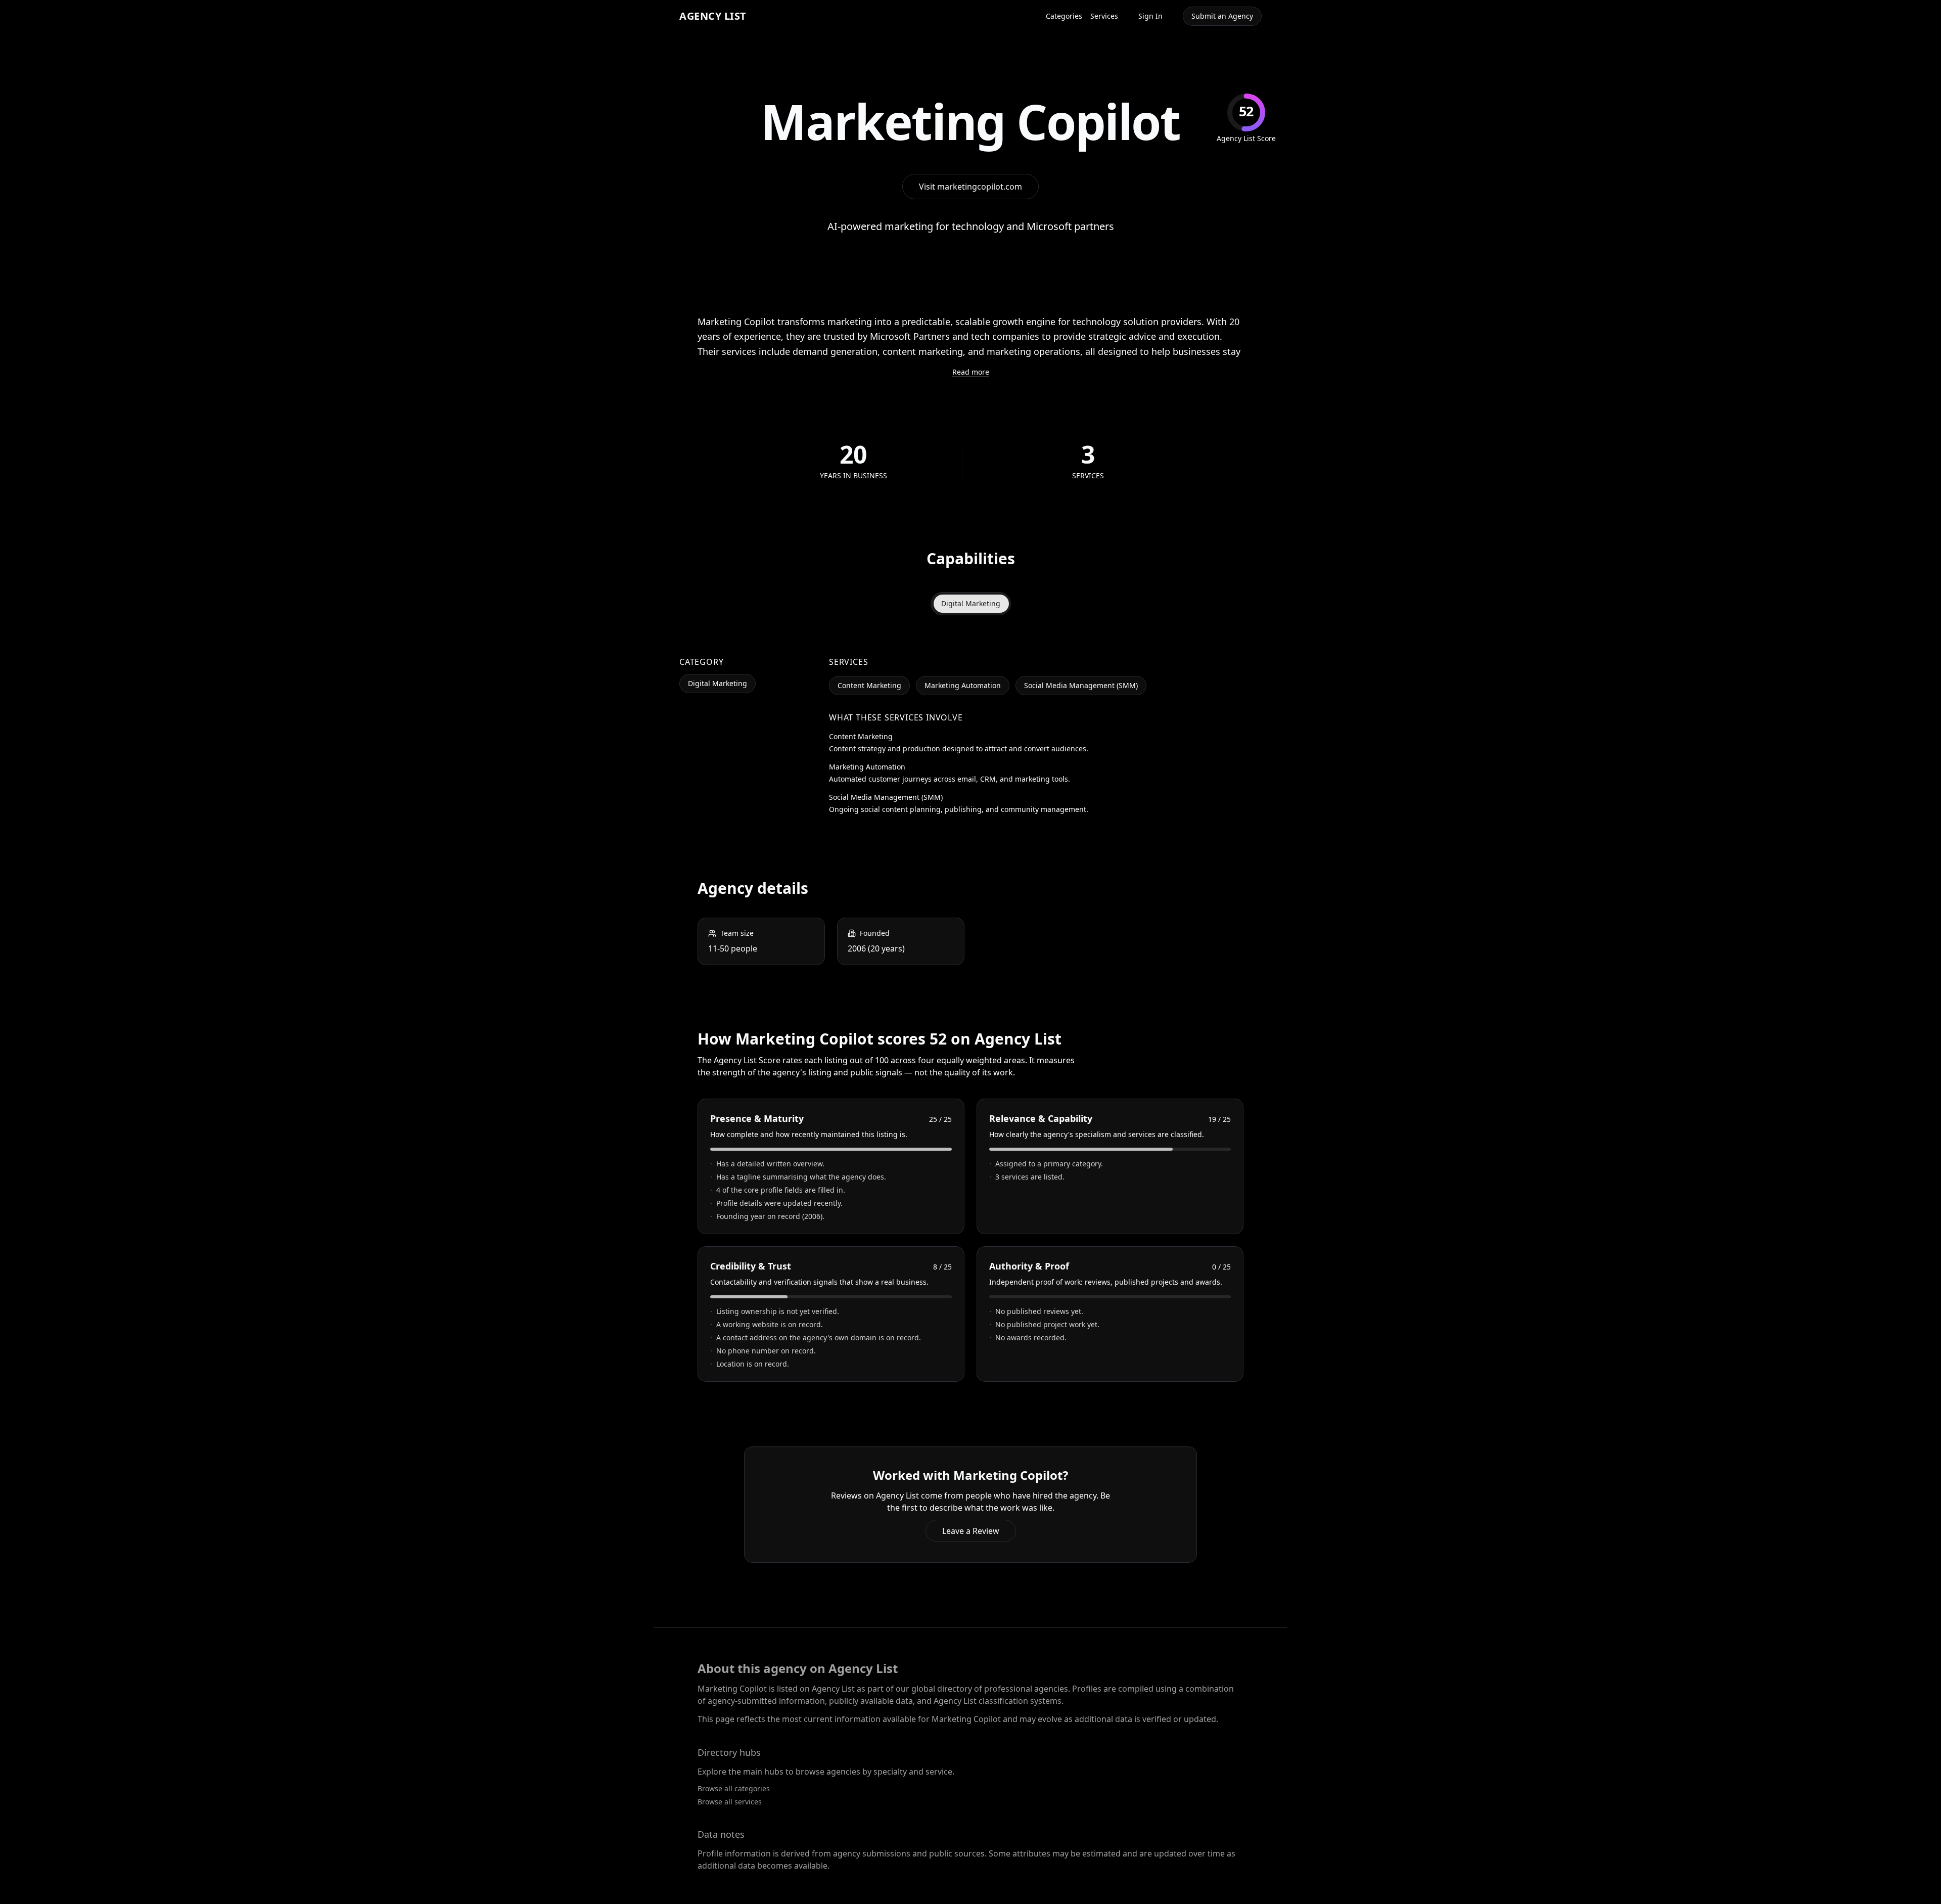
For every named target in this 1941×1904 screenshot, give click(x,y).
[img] (1246, 119)
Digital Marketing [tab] (971, 603)
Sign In (1150, 16)
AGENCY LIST (713, 16)
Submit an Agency (1222, 16)
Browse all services (730, 1802)
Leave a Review (971, 1531)
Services (1104, 16)
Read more (971, 372)
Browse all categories (734, 1788)
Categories (1064, 16)
